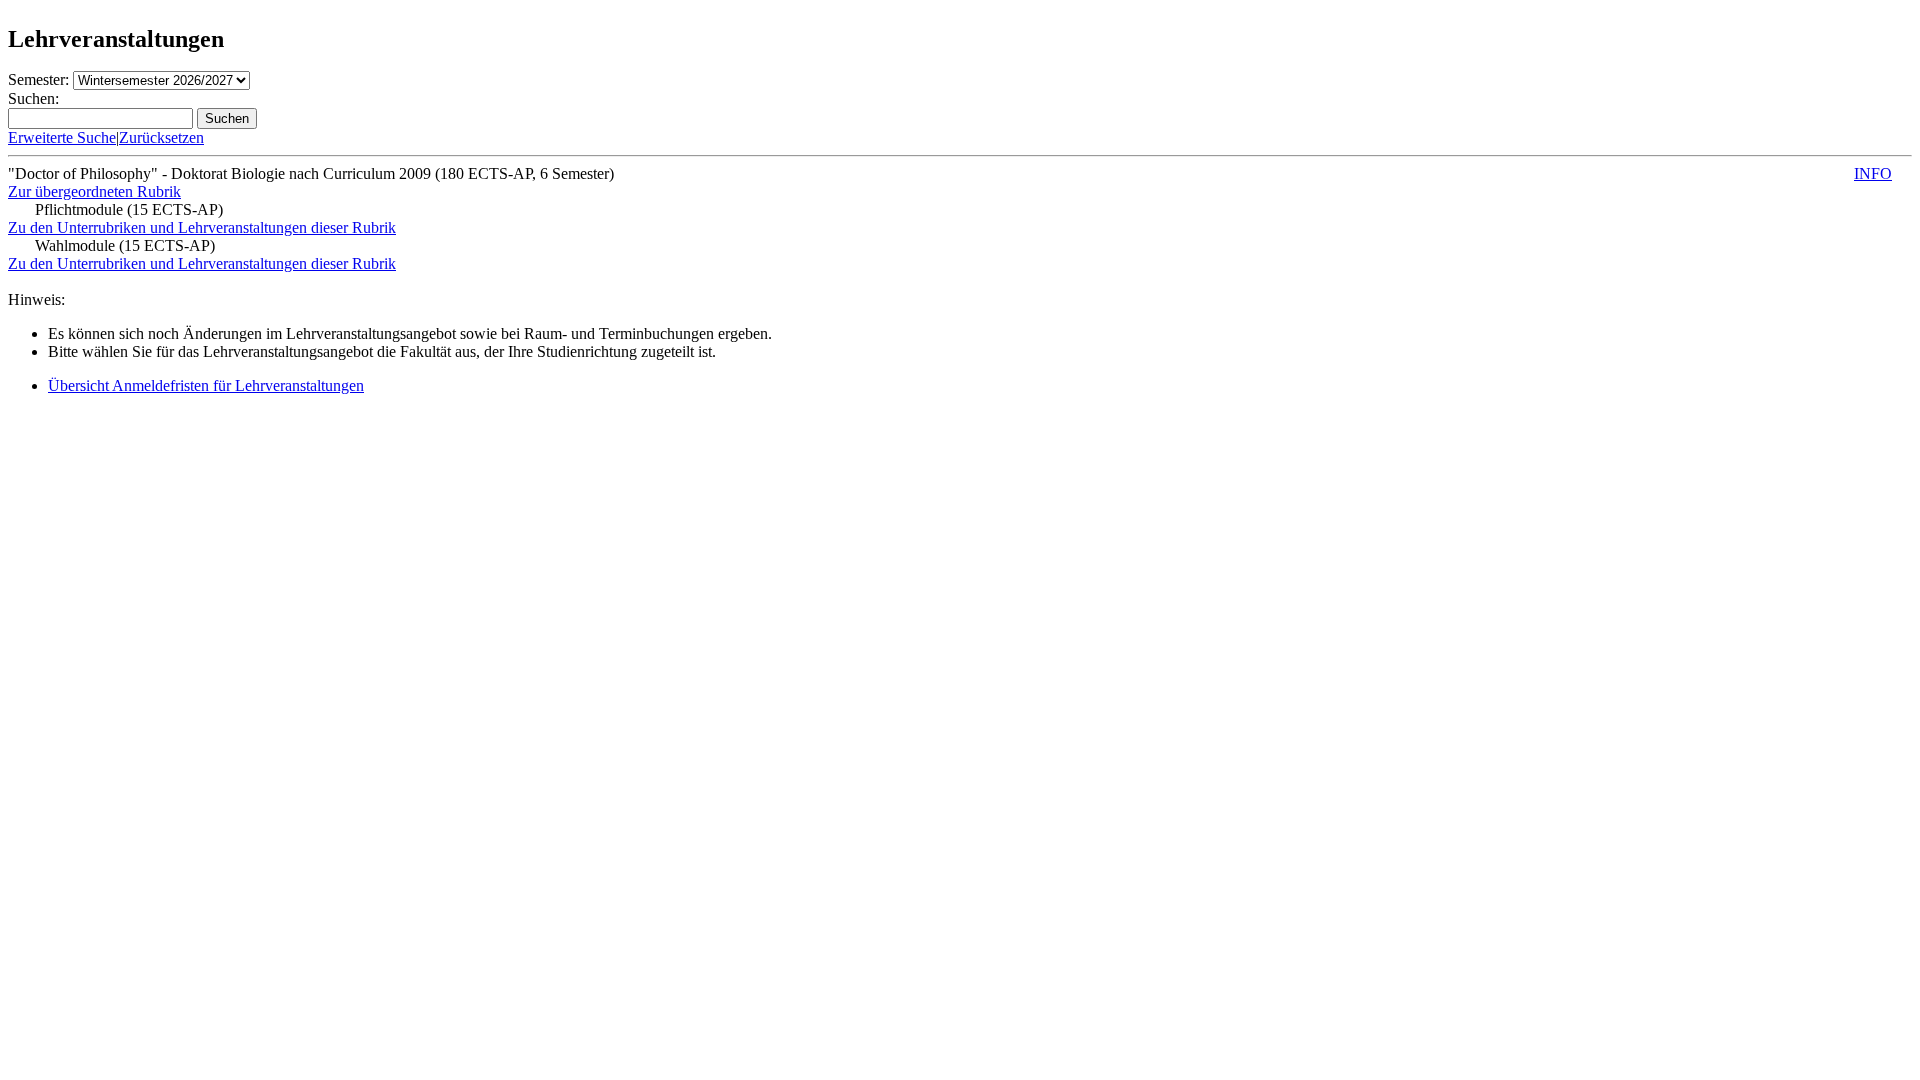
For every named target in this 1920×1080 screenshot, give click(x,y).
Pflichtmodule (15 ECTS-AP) (129, 209)
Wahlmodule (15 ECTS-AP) (125, 245)
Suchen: (33, 98)
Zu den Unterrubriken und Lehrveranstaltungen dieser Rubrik (202, 227)
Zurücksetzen (161, 137)
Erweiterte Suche (62, 137)
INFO (1873, 173)
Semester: (38, 79)
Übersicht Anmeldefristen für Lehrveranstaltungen (206, 385)
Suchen (227, 118)
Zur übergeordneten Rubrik (94, 191)
